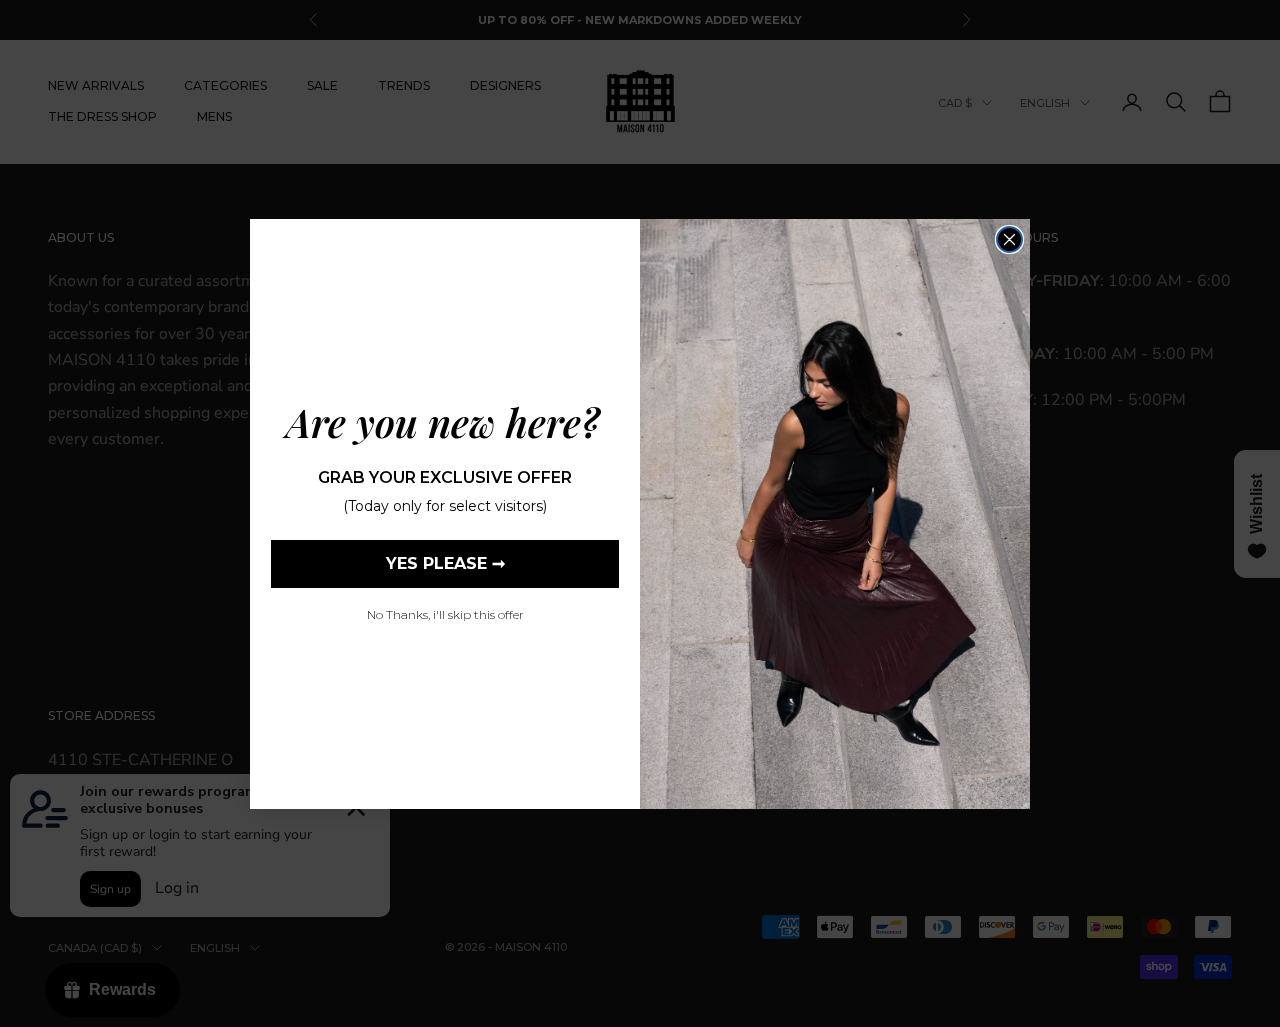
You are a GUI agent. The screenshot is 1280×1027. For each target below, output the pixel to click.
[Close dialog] (1009, 239)
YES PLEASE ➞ (445, 563)
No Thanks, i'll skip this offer (445, 614)
